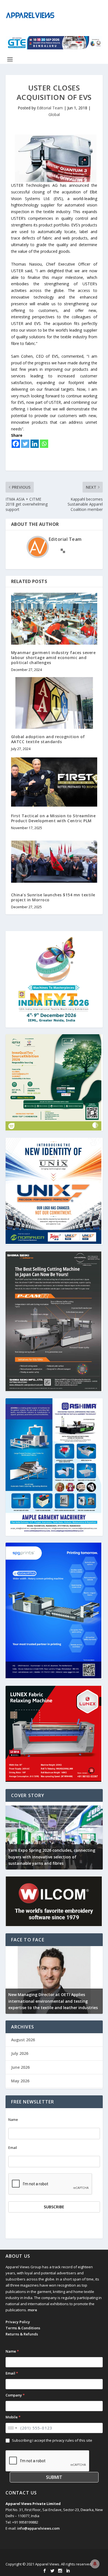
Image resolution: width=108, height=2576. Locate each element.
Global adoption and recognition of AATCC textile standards (48, 739)
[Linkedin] (35, 444)
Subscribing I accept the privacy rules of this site (52, 2440)
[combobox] (12, 2428)
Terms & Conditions (23, 2328)
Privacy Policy (18, 2322)
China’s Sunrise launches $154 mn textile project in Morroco (53, 897)
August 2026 (23, 2040)
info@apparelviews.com (38, 2528)
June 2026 (20, 2067)
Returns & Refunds (22, 2334)
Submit (54, 2477)
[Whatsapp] (44, 444)
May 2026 (20, 2081)
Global (54, 114)
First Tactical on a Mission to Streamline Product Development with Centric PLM (53, 818)
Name (13, 2120)
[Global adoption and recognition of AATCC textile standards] (54, 703)
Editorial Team (50, 108)
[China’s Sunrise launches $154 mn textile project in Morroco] (54, 861)
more (32, 2310)
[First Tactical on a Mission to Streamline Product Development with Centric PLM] (54, 782)
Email (13, 2148)
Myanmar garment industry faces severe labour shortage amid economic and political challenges (53, 658)
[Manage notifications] (95, 2564)
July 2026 (20, 2053)
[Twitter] (25, 444)
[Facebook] (16, 444)
